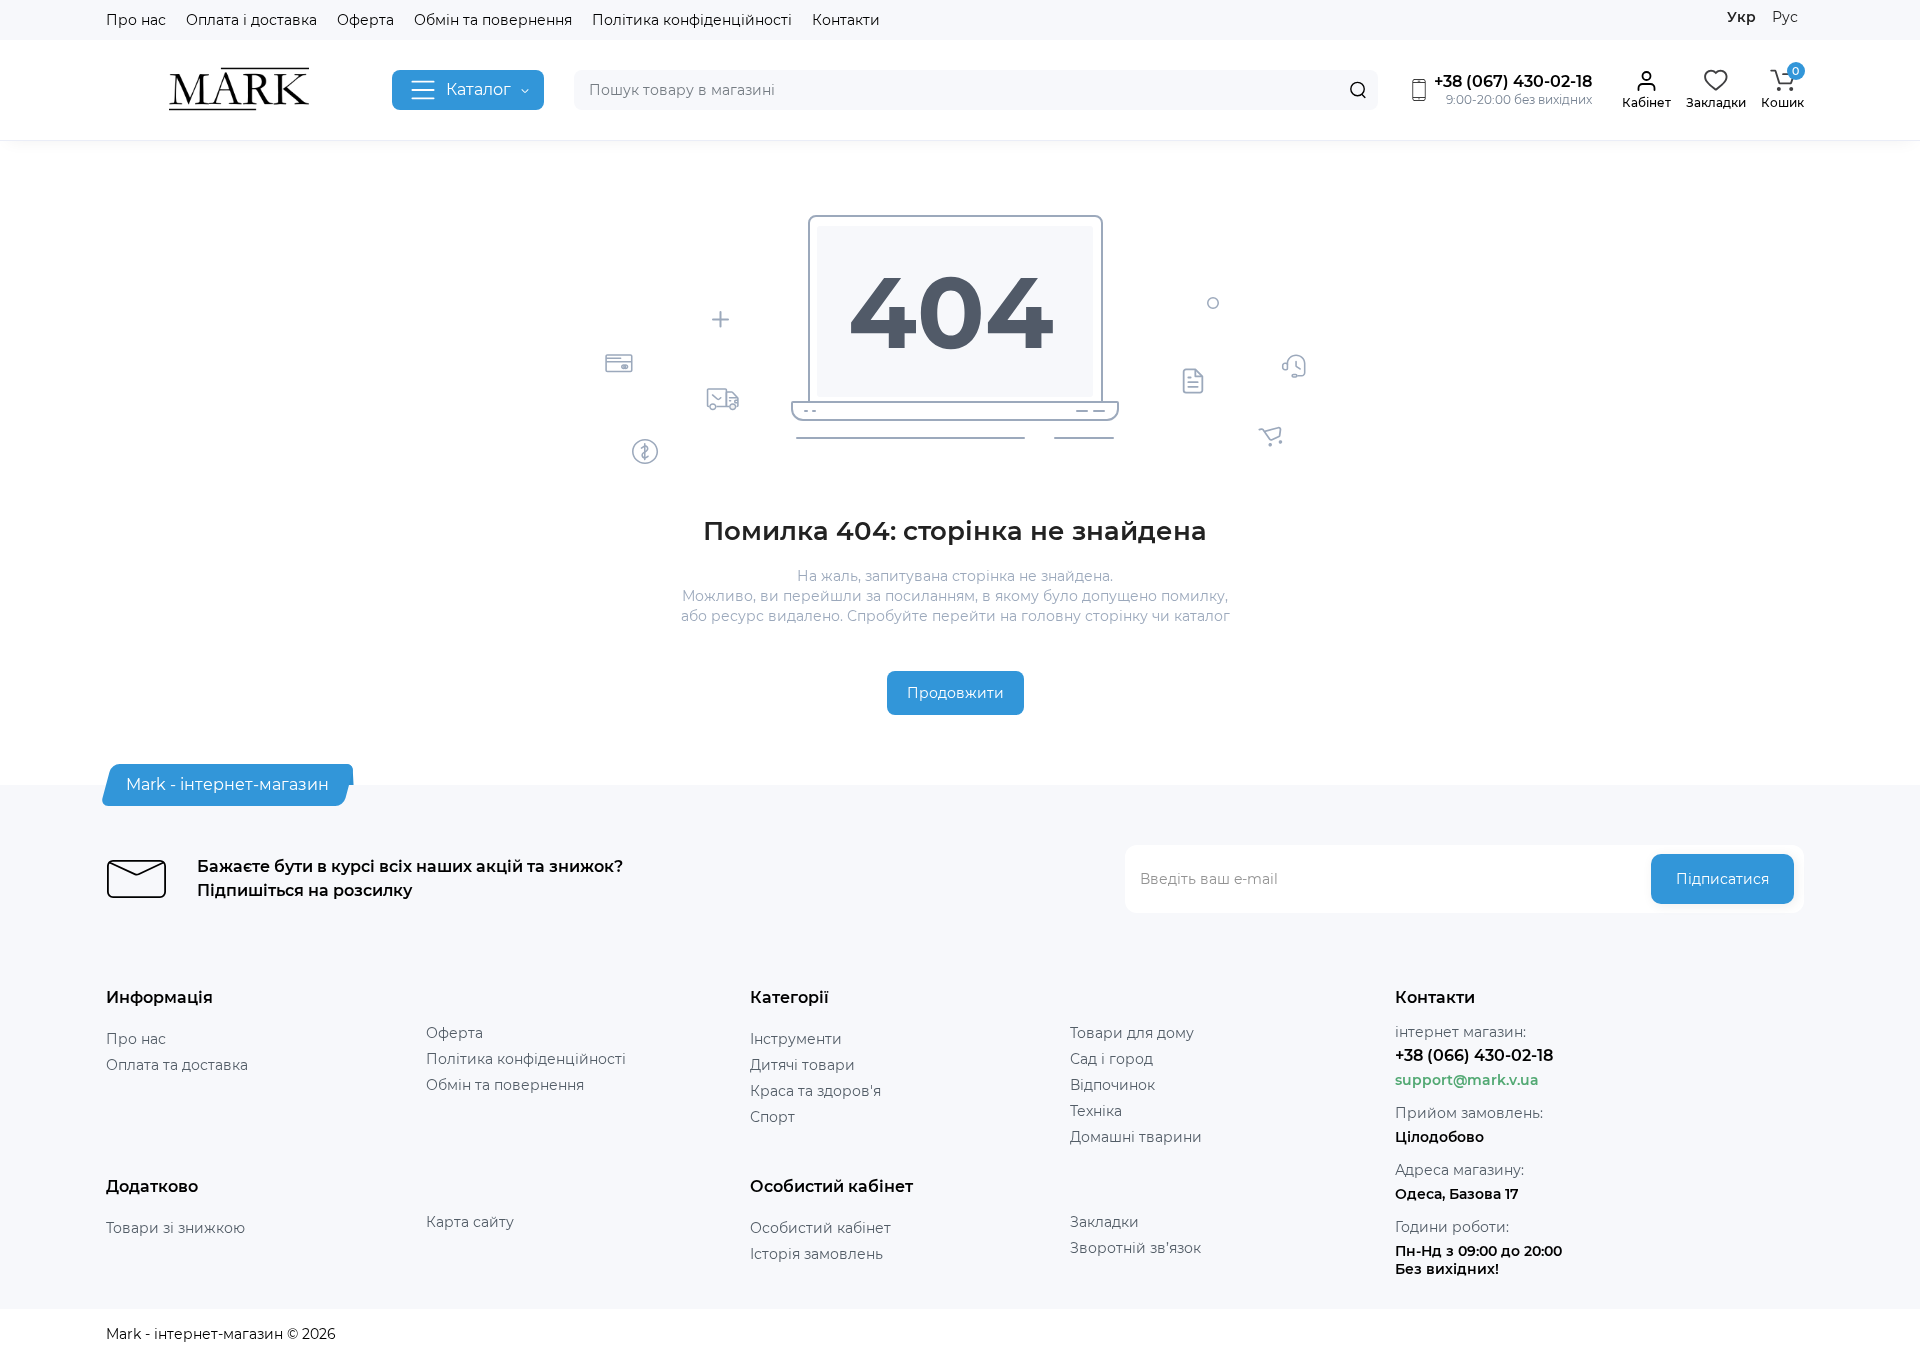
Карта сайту (470, 1222)
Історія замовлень (816, 1254)
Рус (1785, 17)
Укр (1741, 17)
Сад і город (1111, 1059)
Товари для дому (1132, 1033)
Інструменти (796, 1039)
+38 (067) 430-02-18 (1511, 81)
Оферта (365, 20)
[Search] (1358, 90)
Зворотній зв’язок (1135, 1248)
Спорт (772, 1117)
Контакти (846, 20)
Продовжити (955, 693)
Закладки (1104, 1222)
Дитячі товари (802, 1065)
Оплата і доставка (251, 20)
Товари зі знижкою (175, 1228)
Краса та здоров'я (815, 1091)
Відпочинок (1112, 1085)
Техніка (1096, 1111)
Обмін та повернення (493, 20)
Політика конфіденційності (692, 20)
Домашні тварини (1136, 1137)
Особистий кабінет (820, 1228)
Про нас (136, 20)
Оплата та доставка (177, 1065)
